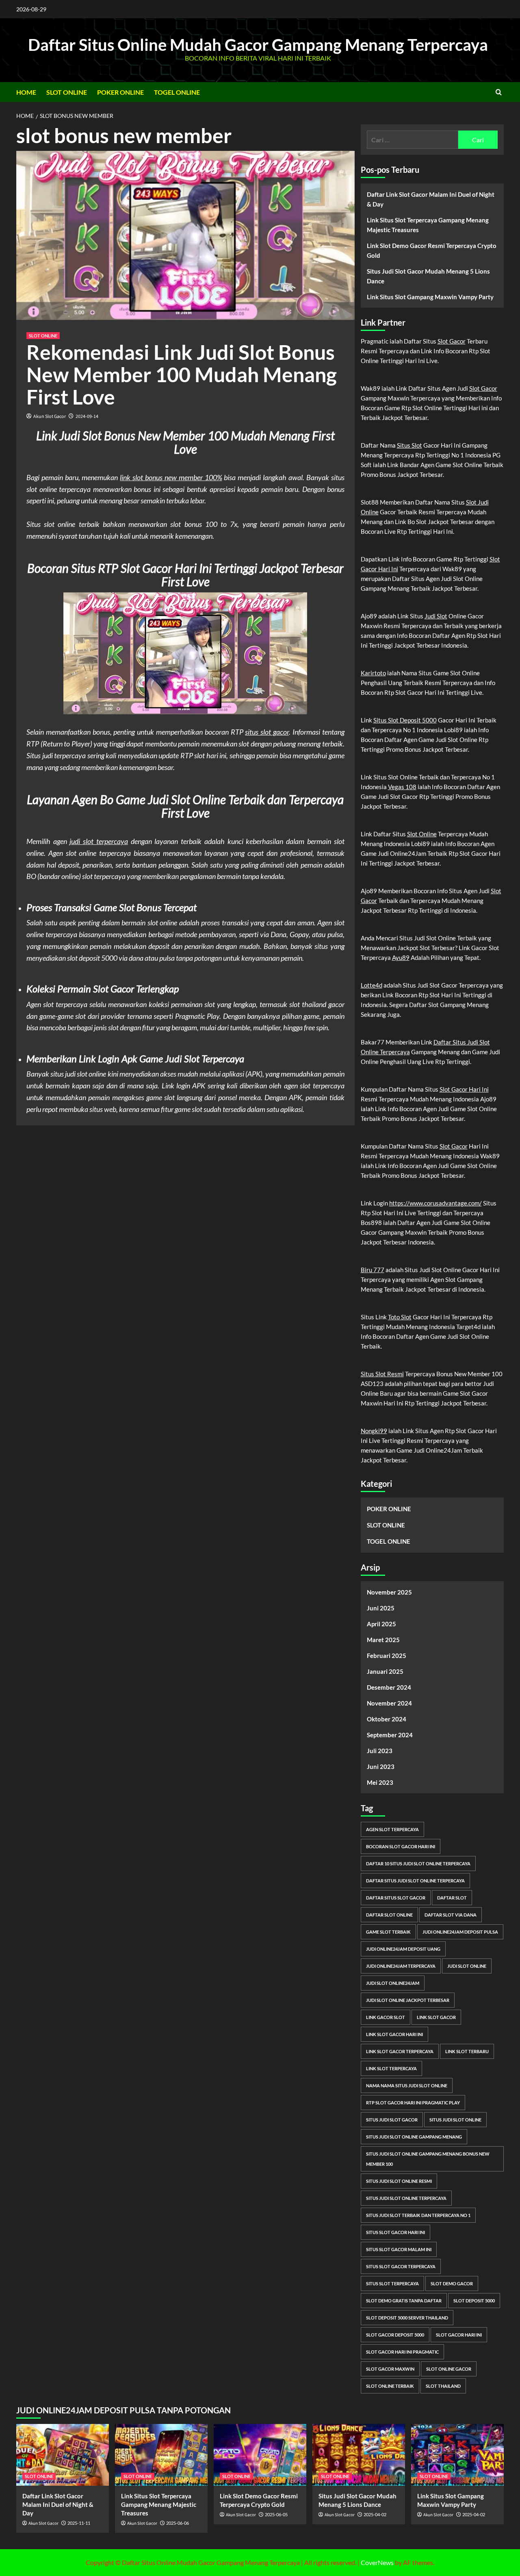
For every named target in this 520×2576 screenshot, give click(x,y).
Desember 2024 (389, 1687)
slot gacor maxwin (390, 2369)
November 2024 (389, 1703)
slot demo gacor (452, 2283)
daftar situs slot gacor (396, 1898)
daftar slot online (389, 1915)
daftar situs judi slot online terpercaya (415, 1881)
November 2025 (389, 1592)
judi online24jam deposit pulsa (460, 1932)
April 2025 (381, 1624)
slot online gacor (449, 2369)
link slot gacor (436, 2017)
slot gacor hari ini (459, 2335)
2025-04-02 (375, 2514)
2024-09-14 (87, 417)
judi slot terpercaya (99, 841)
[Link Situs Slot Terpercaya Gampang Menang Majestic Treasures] (161, 2455)
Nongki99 (374, 1431)
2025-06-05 (276, 2514)
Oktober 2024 (387, 1719)
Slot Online (422, 834)
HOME (26, 92)
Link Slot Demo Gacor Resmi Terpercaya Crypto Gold (432, 250)
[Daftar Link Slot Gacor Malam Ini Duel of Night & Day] (63, 2455)
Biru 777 (373, 1270)
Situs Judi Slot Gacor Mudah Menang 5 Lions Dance (428, 276)
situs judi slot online (455, 2120)
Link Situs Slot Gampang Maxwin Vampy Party (430, 297)
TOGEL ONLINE (177, 92)
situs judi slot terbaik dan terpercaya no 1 (418, 2215)
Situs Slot (409, 445)
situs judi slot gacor (392, 2120)
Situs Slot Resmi (382, 1374)
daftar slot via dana (451, 1915)
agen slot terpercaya (392, 1829)
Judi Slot (436, 616)
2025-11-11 (79, 2523)
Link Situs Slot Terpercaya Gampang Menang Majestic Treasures (428, 225)
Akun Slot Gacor (50, 417)
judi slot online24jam (393, 1983)
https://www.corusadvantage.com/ (435, 1203)
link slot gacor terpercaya (400, 2051)
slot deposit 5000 (474, 2301)
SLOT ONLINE (67, 92)
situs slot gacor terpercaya (401, 2266)
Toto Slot (400, 1317)
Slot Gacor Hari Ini (464, 1089)
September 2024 (390, 1735)
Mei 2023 (380, 1782)
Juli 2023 (380, 1751)
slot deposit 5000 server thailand (407, 2318)
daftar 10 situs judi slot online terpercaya (418, 1863)
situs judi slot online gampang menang (414, 2137)
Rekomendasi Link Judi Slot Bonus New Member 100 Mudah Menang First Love (182, 374)
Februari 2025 (387, 1656)
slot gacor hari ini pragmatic (402, 2352)
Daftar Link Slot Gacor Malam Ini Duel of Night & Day (431, 199)
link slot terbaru (467, 2051)
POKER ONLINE (120, 92)
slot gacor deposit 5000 (395, 2335)
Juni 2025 (381, 1608)
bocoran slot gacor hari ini (401, 1846)
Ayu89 (401, 957)
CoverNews (377, 2562)
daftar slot (452, 1898)
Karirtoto (373, 673)
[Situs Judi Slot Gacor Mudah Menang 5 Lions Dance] (359, 2455)
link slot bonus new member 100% (171, 477)
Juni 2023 (381, 1767)
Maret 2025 (383, 1640)
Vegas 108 (402, 787)
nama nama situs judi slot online (407, 2085)
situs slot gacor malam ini (399, 2249)
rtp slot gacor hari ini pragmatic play (413, 2103)
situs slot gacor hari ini (395, 2232)
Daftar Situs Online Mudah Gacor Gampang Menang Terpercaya (258, 45)
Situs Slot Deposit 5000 (405, 720)
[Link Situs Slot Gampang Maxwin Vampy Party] (457, 2455)
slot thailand (443, 2386)
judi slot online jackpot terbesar (408, 2000)
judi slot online (467, 1966)
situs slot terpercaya (392, 2283)
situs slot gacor (267, 732)
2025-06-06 (178, 2523)
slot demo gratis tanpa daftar (404, 2301)
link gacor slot (386, 2017)
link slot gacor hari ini (394, 2034)
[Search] (499, 92)
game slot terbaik (388, 1932)
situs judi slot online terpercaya (406, 2198)
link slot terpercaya (391, 2068)
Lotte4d (372, 985)
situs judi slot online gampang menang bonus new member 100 (428, 2159)
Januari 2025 (385, 1671)
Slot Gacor (452, 341)
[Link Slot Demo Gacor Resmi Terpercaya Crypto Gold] (260, 2455)
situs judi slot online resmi (399, 2181)
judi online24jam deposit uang (403, 1949)
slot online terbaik (390, 2386)
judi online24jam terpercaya (401, 1966)
